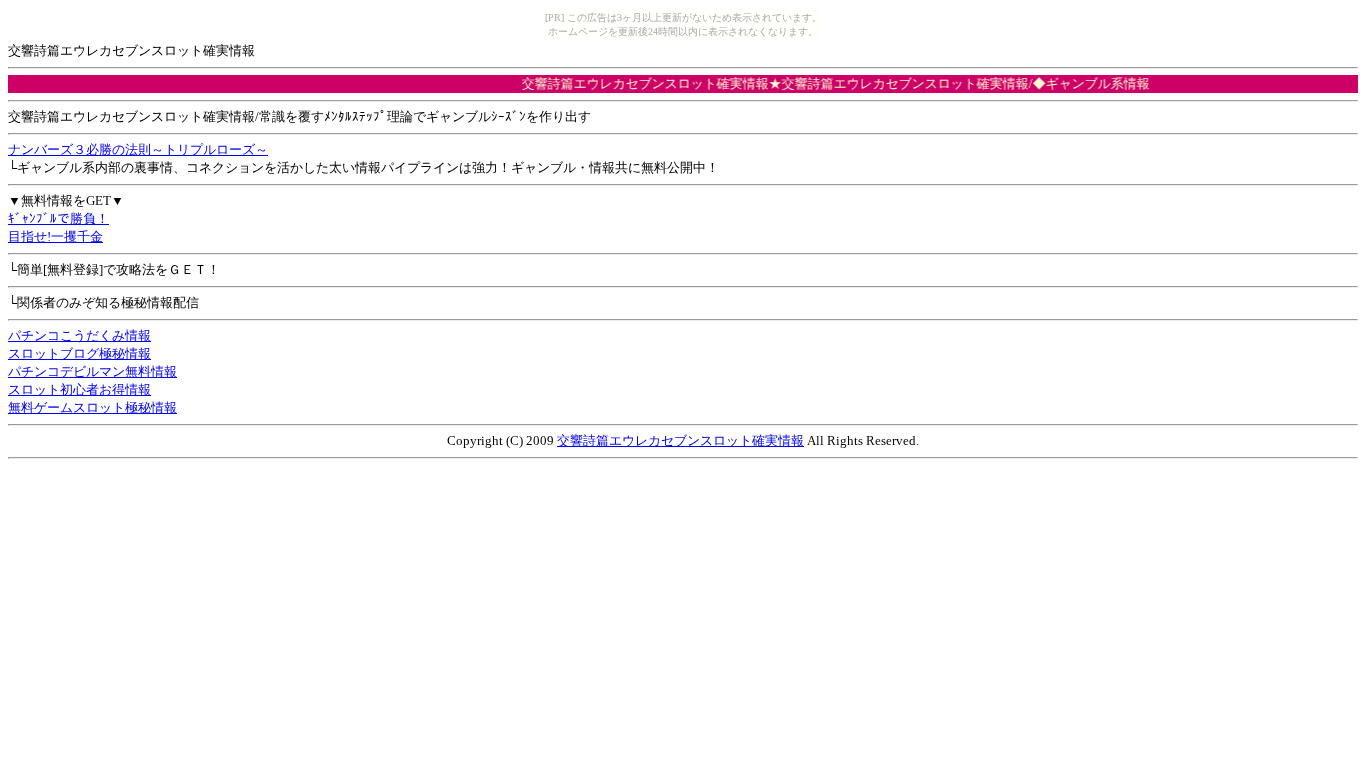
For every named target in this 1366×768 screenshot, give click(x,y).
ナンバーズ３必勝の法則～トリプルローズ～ (138, 149)
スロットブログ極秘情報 (79, 353)
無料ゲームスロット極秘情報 (92, 407)
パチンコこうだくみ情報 (79, 335)
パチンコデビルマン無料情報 (92, 371)
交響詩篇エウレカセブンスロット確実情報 (680, 440)
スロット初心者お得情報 (79, 389)
